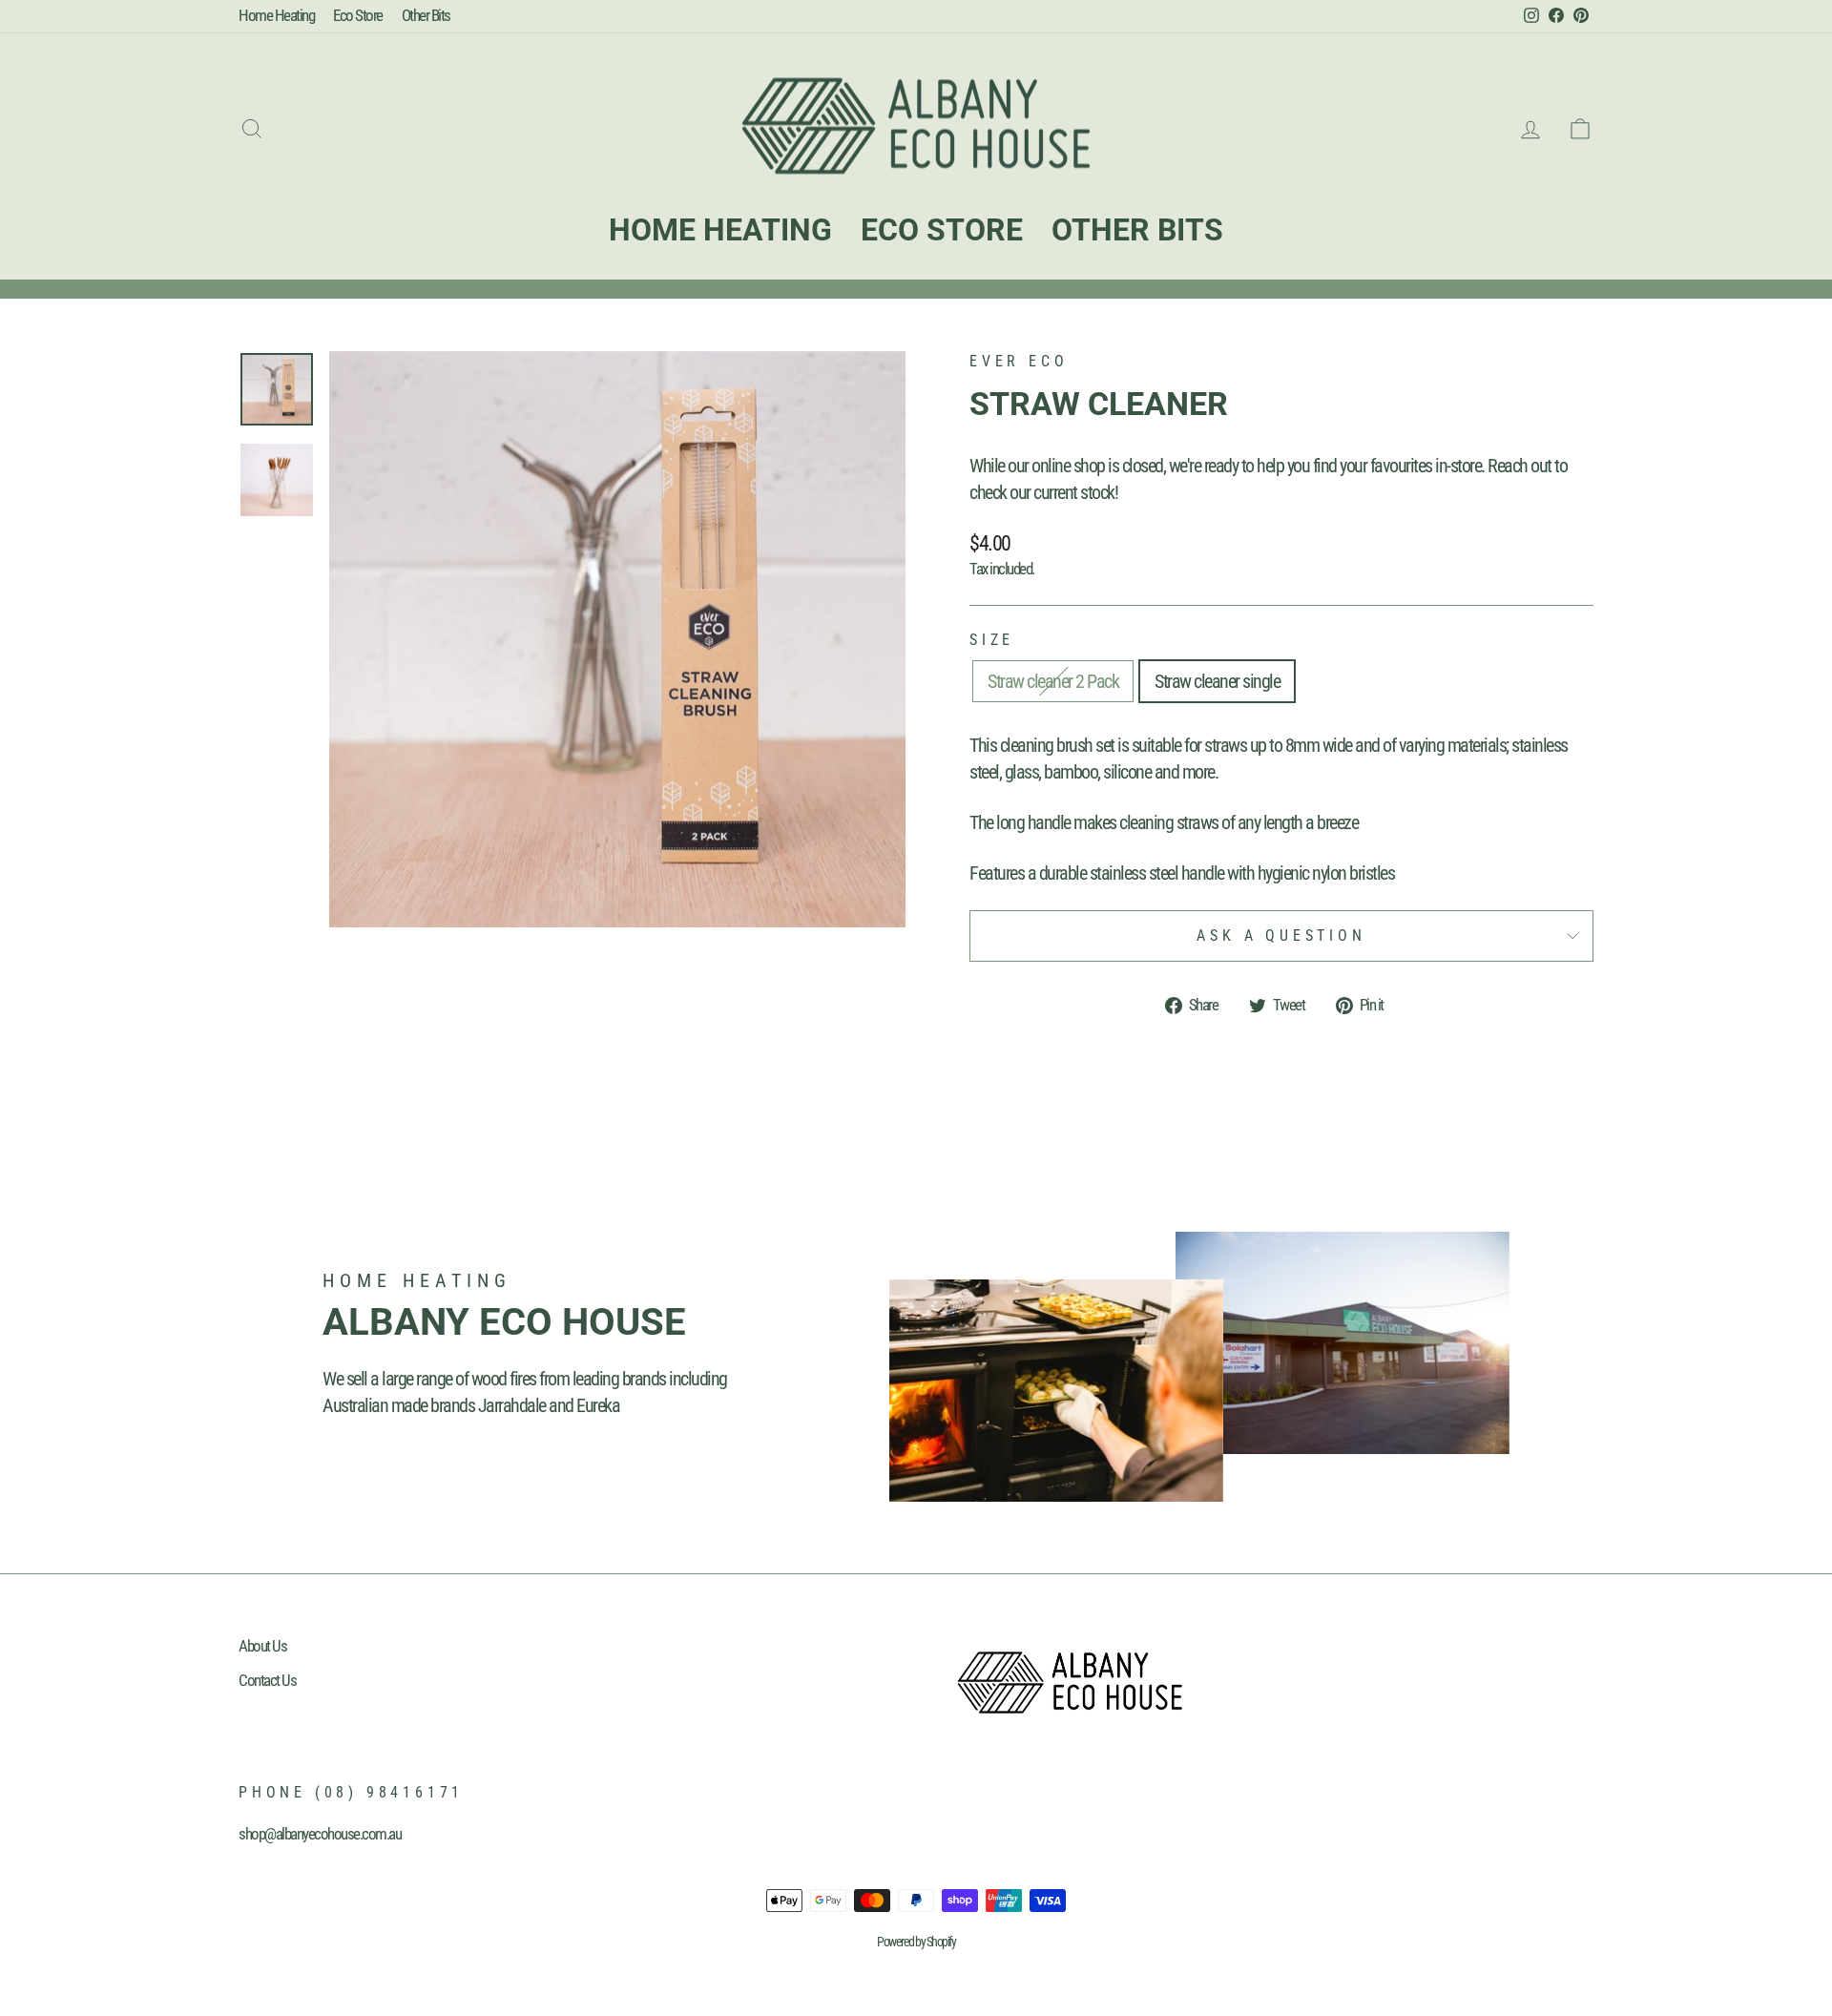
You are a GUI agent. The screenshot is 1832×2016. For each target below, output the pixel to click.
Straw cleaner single (1217, 681)
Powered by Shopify (916, 1942)
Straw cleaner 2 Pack (1053, 681)
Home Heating (276, 15)
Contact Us (267, 1680)
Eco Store (358, 15)
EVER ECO (1019, 361)
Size (992, 640)
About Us (262, 1646)
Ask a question (1281, 935)
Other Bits (426, 15)
